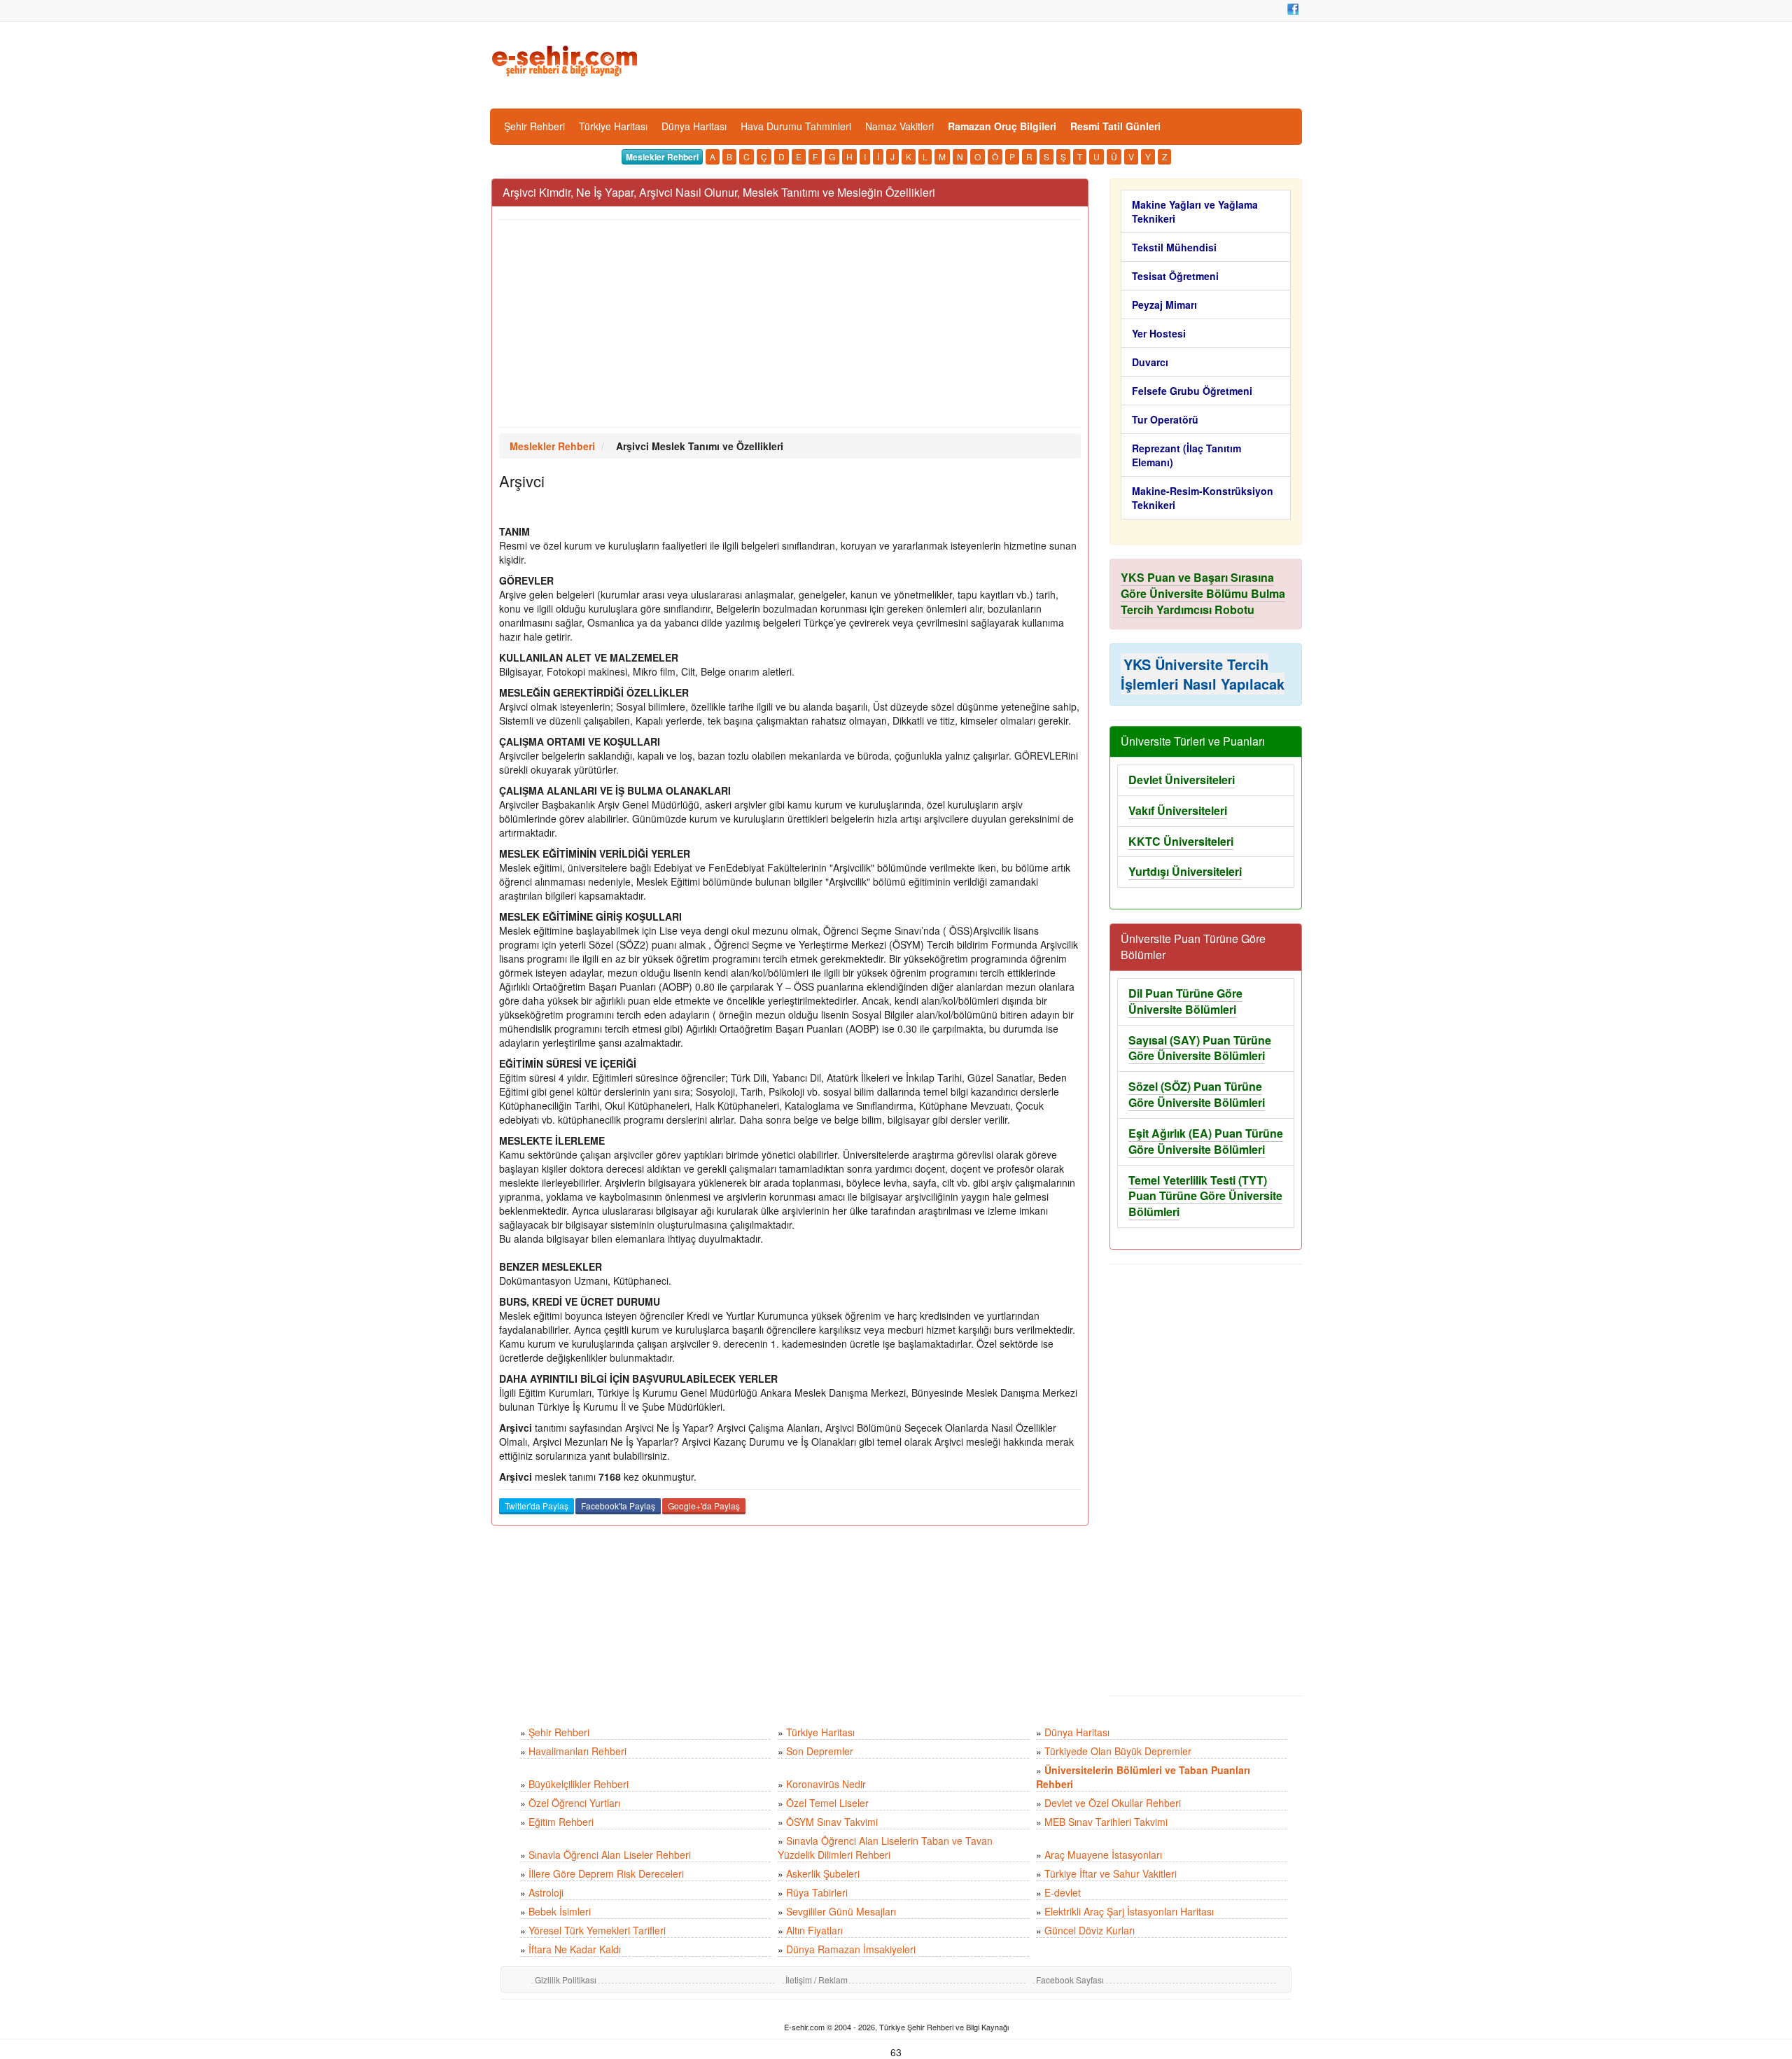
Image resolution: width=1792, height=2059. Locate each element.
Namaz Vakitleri (899, 126)
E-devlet (1063, 1892)
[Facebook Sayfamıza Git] (1293, 9)
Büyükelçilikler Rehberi (579, 1784)
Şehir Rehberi (534, 126)
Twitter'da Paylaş (537, 1506)
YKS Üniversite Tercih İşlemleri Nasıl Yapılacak (1203, 674)
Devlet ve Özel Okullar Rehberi (1113, 1803)
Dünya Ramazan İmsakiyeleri (851, 1949)
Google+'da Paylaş (704, 1506)
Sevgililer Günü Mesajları (841, 1911)
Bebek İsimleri (560, 1911)
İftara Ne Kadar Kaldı (575, 1949)
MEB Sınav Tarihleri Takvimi (1106, 1822)
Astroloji (546, 1892)
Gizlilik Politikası (566, 1980)
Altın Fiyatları (814, 1930)
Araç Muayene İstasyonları (1103, 1855)
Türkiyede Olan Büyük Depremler (1118, 1751)
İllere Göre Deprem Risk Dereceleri (606, 1873)
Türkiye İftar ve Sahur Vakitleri (1111, 1873)
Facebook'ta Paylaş (618, 1506)
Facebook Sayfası (1070, 1980)
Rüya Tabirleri (817, 1892)
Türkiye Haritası (613, 126)
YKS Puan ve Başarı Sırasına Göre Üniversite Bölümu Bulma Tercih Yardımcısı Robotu (1203, 593)
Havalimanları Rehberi (577, 1751)
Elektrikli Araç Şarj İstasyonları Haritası (1129, 1911)
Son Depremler (820, 1751)
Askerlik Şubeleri (823, 1873)
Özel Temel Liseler (827, 1803)
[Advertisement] (790, 323)
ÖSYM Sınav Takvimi (832, 1822)
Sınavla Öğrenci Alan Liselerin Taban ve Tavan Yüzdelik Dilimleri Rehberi (885, 1848)
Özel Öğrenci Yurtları (574, 1803)
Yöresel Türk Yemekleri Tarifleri (597, 1930)
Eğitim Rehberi (561, 1822)
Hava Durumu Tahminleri (796, 126)
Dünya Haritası (694, 126)
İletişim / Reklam (817, 1980)
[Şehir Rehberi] (566, 60)
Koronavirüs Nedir (826, 1784)
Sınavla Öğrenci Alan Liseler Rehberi (610, 1855)
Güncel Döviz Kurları (1090, 1930)
